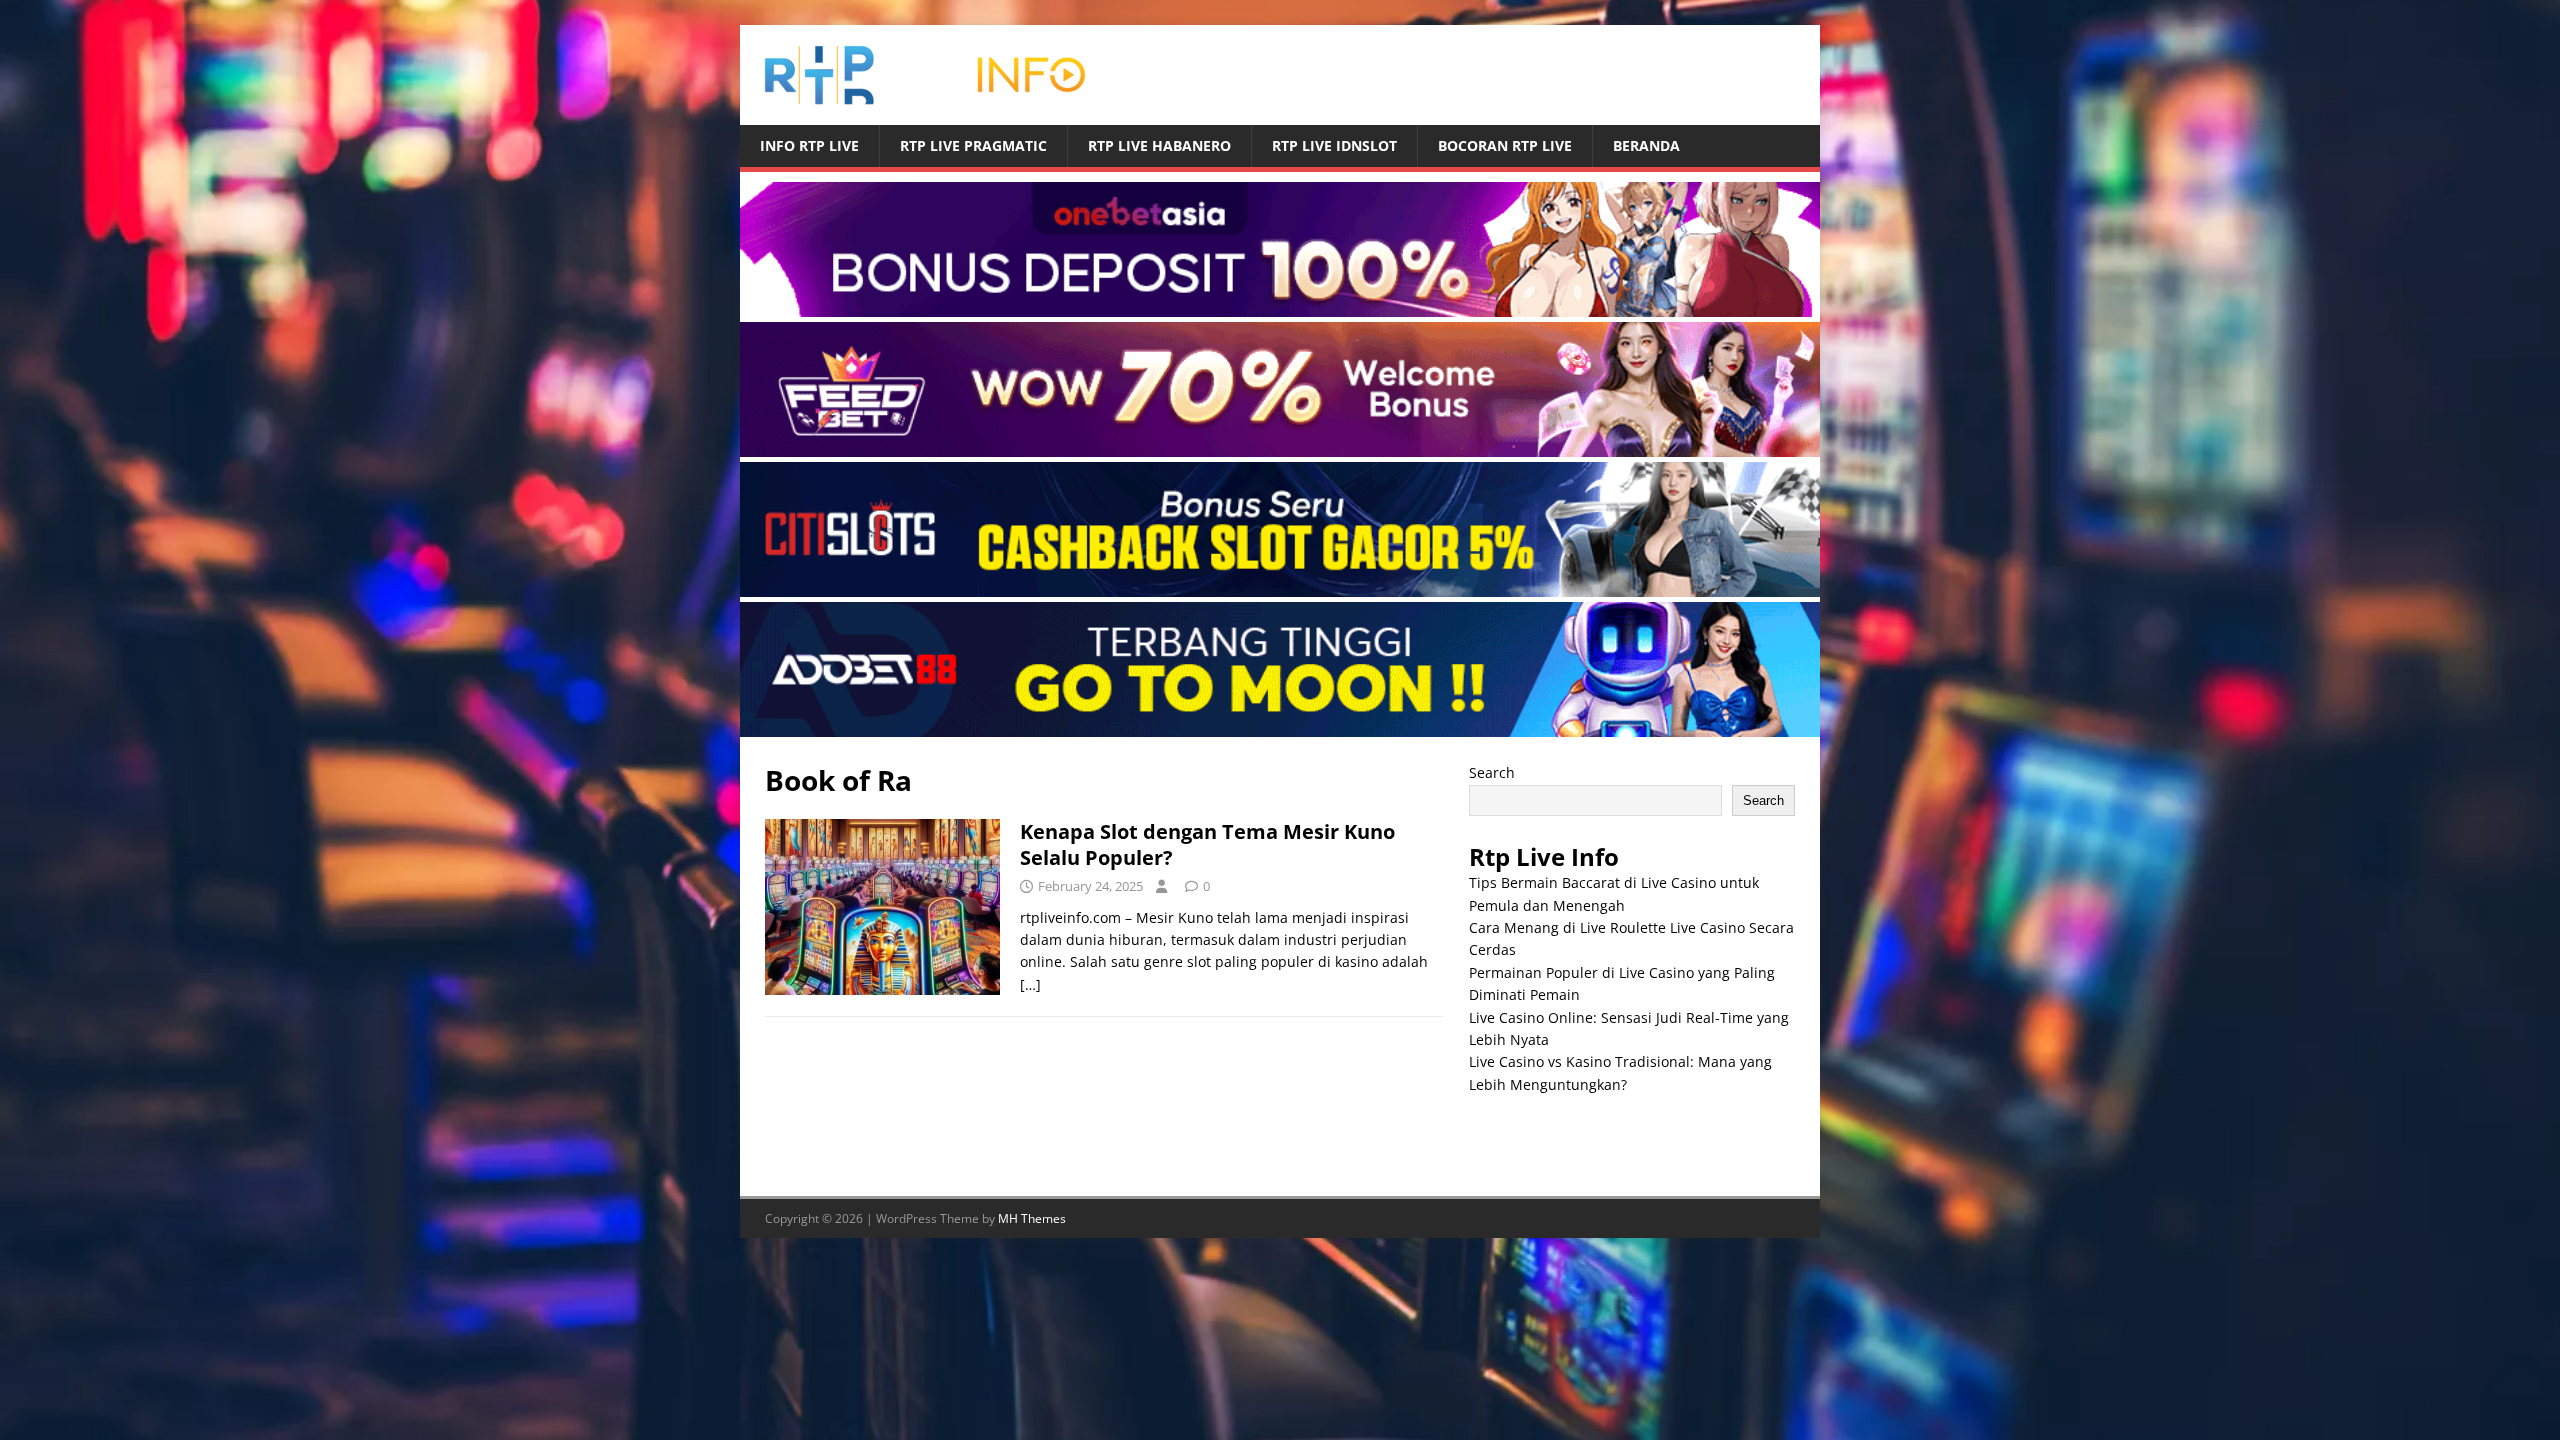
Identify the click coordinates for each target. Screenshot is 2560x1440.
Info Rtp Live (809, 145)
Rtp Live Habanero (1159, 145)
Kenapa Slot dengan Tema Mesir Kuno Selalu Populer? (1207, 844)
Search (1492, 772)
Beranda (1646, 145)
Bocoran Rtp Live (1505, 145)
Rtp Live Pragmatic (973, 145)
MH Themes (1032, 1218)
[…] (1030, 984)
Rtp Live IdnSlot (1334, 145)
